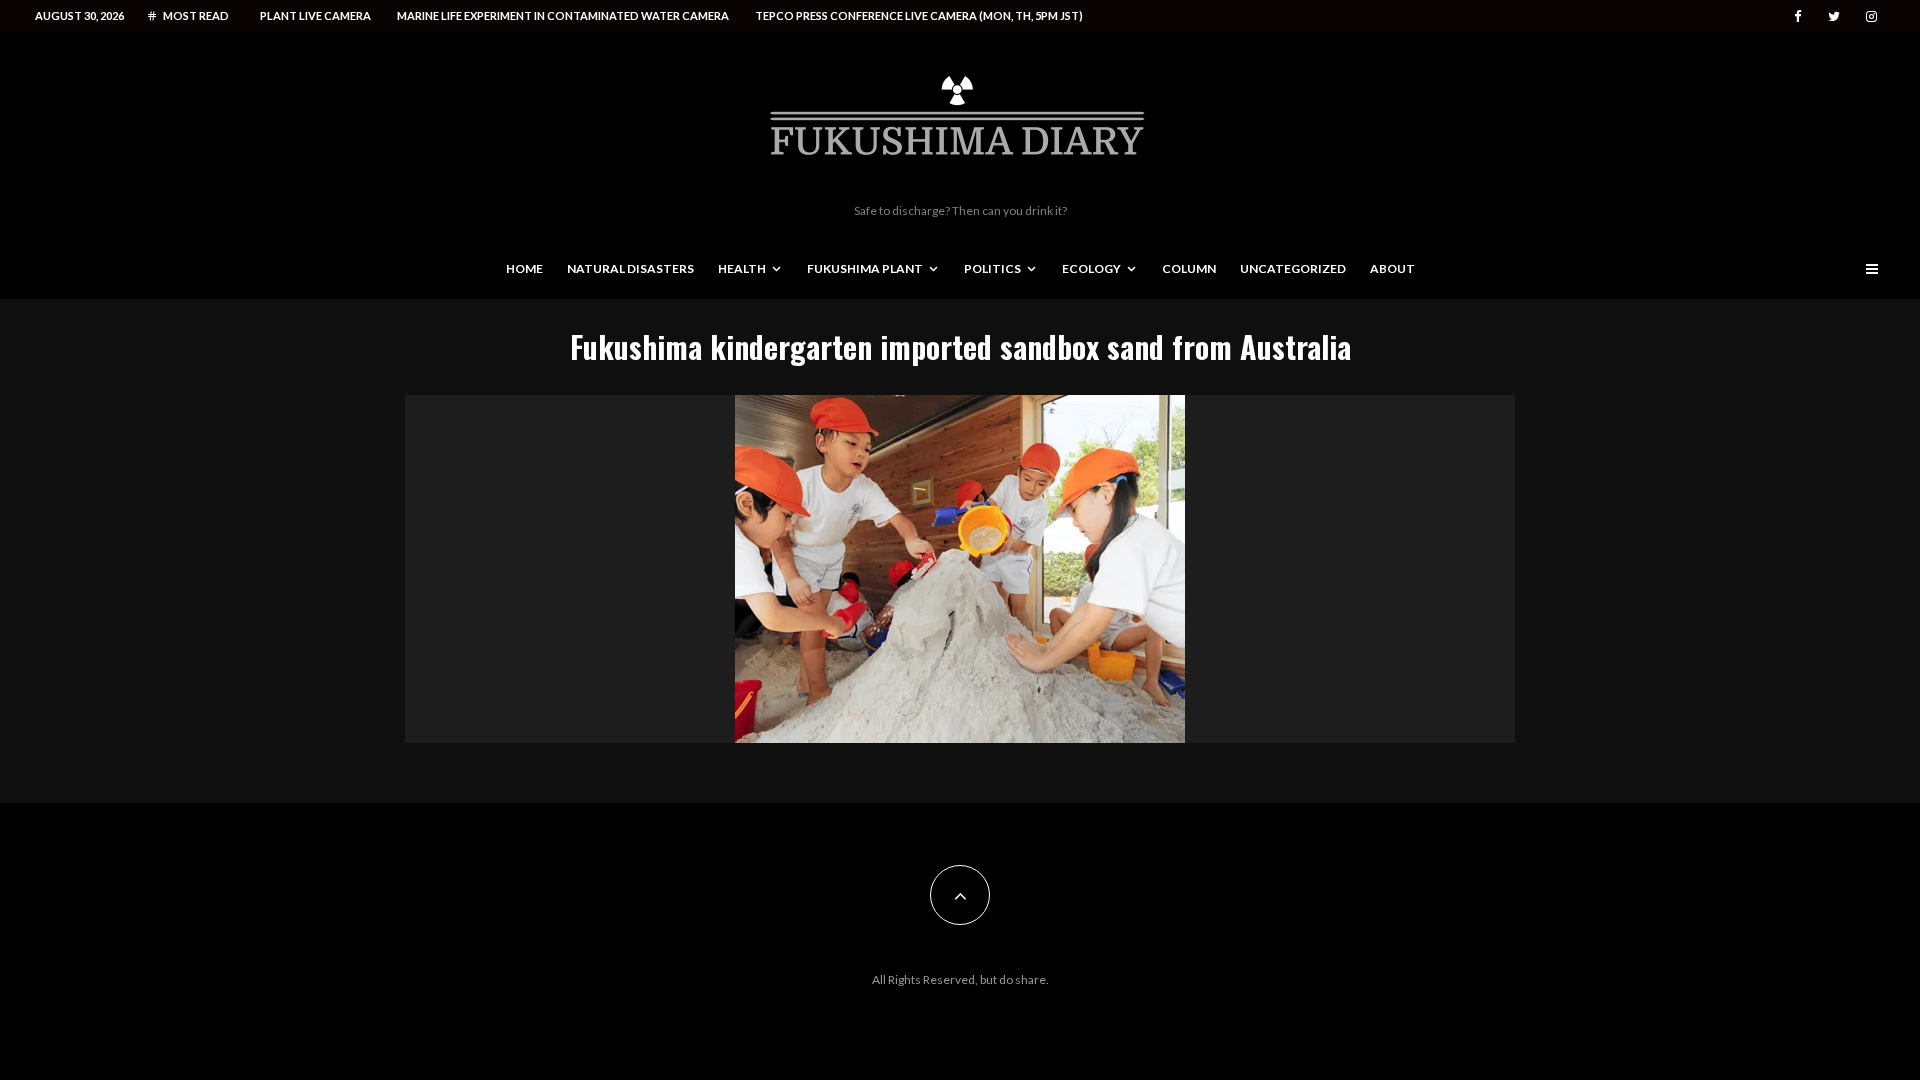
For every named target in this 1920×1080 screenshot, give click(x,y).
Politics (992, 268)
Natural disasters (630, 268)
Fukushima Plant (865, 268)
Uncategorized (1293, 268)
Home (524, 268)
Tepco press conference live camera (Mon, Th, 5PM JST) (919, 15)
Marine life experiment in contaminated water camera (563, 15)
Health (742, 268)
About (1392, 268)
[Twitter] (1834, 16)
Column (1189, 268)
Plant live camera (315, 15)
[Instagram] (1871, 16)
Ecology (1091, 268)
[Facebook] (1798, 16)
